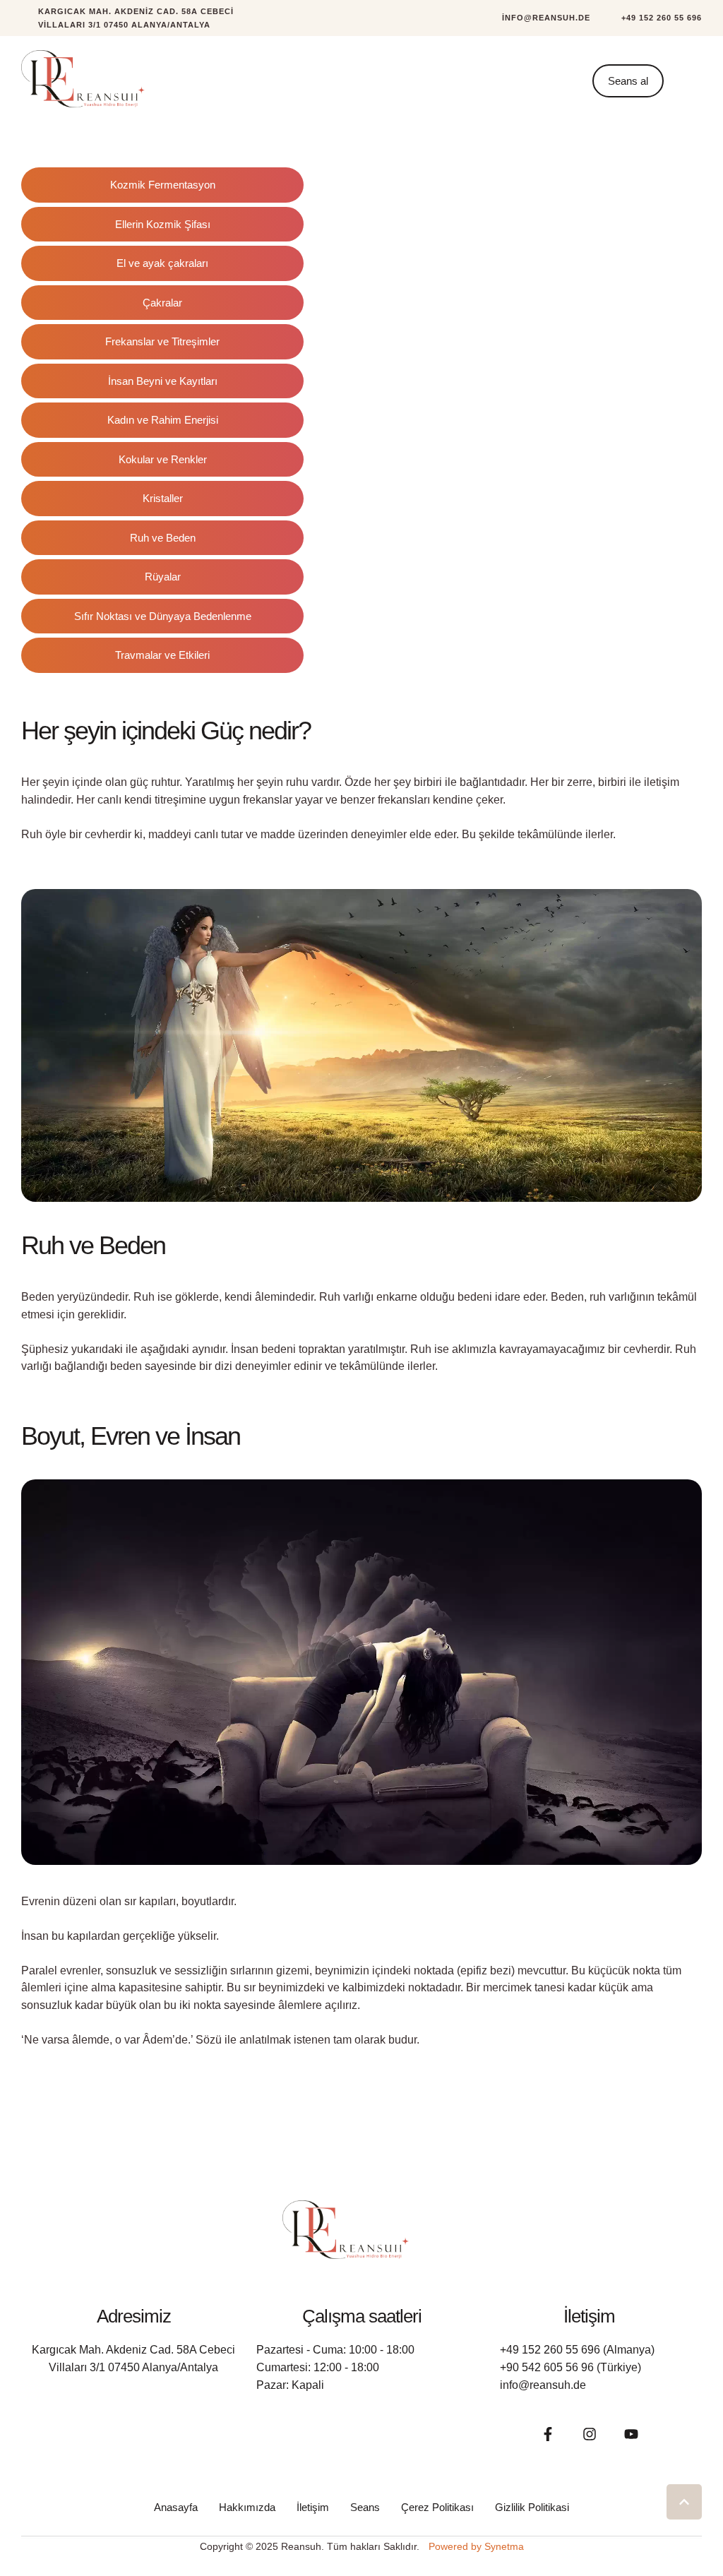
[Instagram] (590, 2434)
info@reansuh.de (543, 2385)
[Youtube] (631, 2434)
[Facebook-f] (548, 2434)
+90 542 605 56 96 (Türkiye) (570, 2367)
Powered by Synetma (476, 2546)
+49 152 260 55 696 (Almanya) (577, 2350)
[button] (538, 18)
